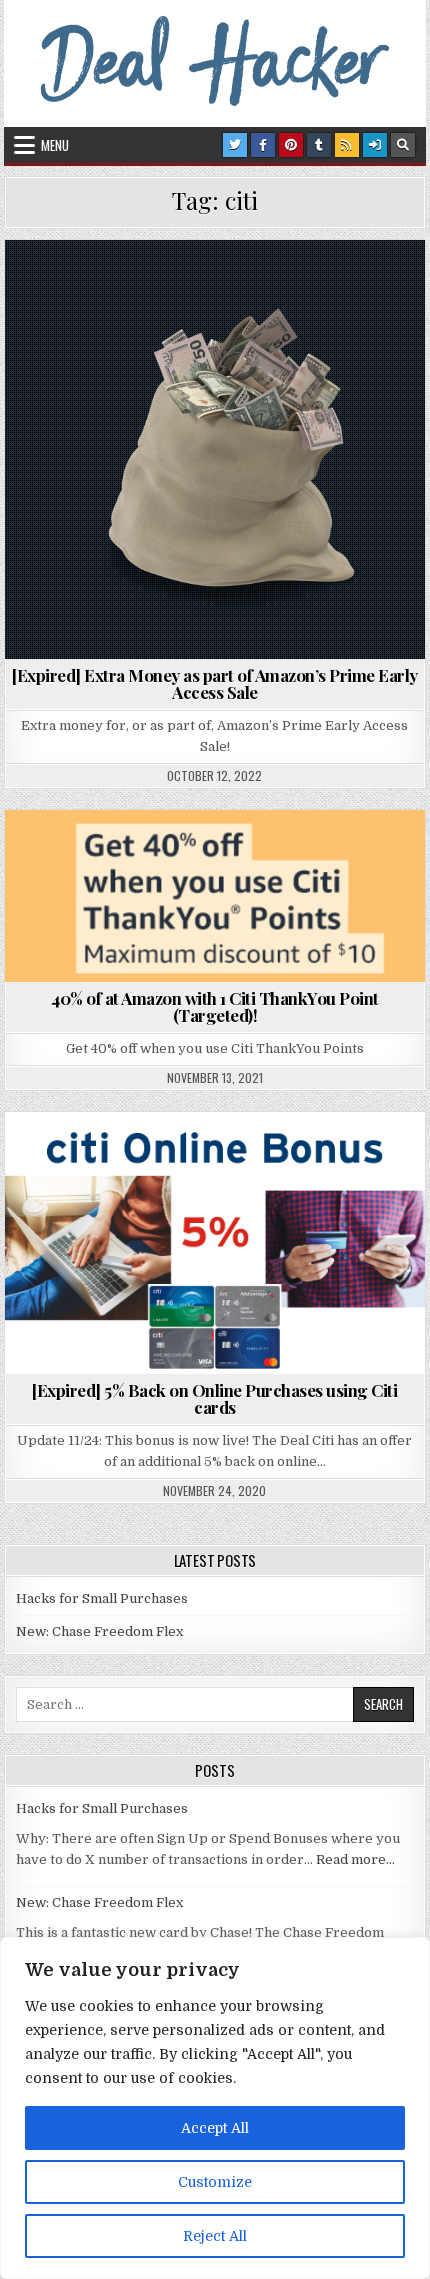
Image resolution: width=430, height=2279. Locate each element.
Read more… (355, 1859)
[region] (215, 2108)
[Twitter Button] (235, 145)
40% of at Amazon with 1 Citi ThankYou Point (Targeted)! (215, 1006)
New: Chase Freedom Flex (99, 1631)
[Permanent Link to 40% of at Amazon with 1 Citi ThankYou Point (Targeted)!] (214, 896)
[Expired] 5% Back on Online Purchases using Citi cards (214, 1398)
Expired (179, 288)
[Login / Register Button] (375, 145)
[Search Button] (403, 145)
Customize (215, 2182)
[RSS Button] (347, 145)
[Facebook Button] (263, 145)
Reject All (215, 2236)
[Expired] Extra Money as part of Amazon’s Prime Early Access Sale (215, 683)
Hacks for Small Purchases (102, 1598)
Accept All (215, 2128)
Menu (55, 145)
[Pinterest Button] (291, 145)
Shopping (262, 288)
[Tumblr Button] (319, 145)
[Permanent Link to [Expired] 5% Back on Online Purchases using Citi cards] (214, 1243)
